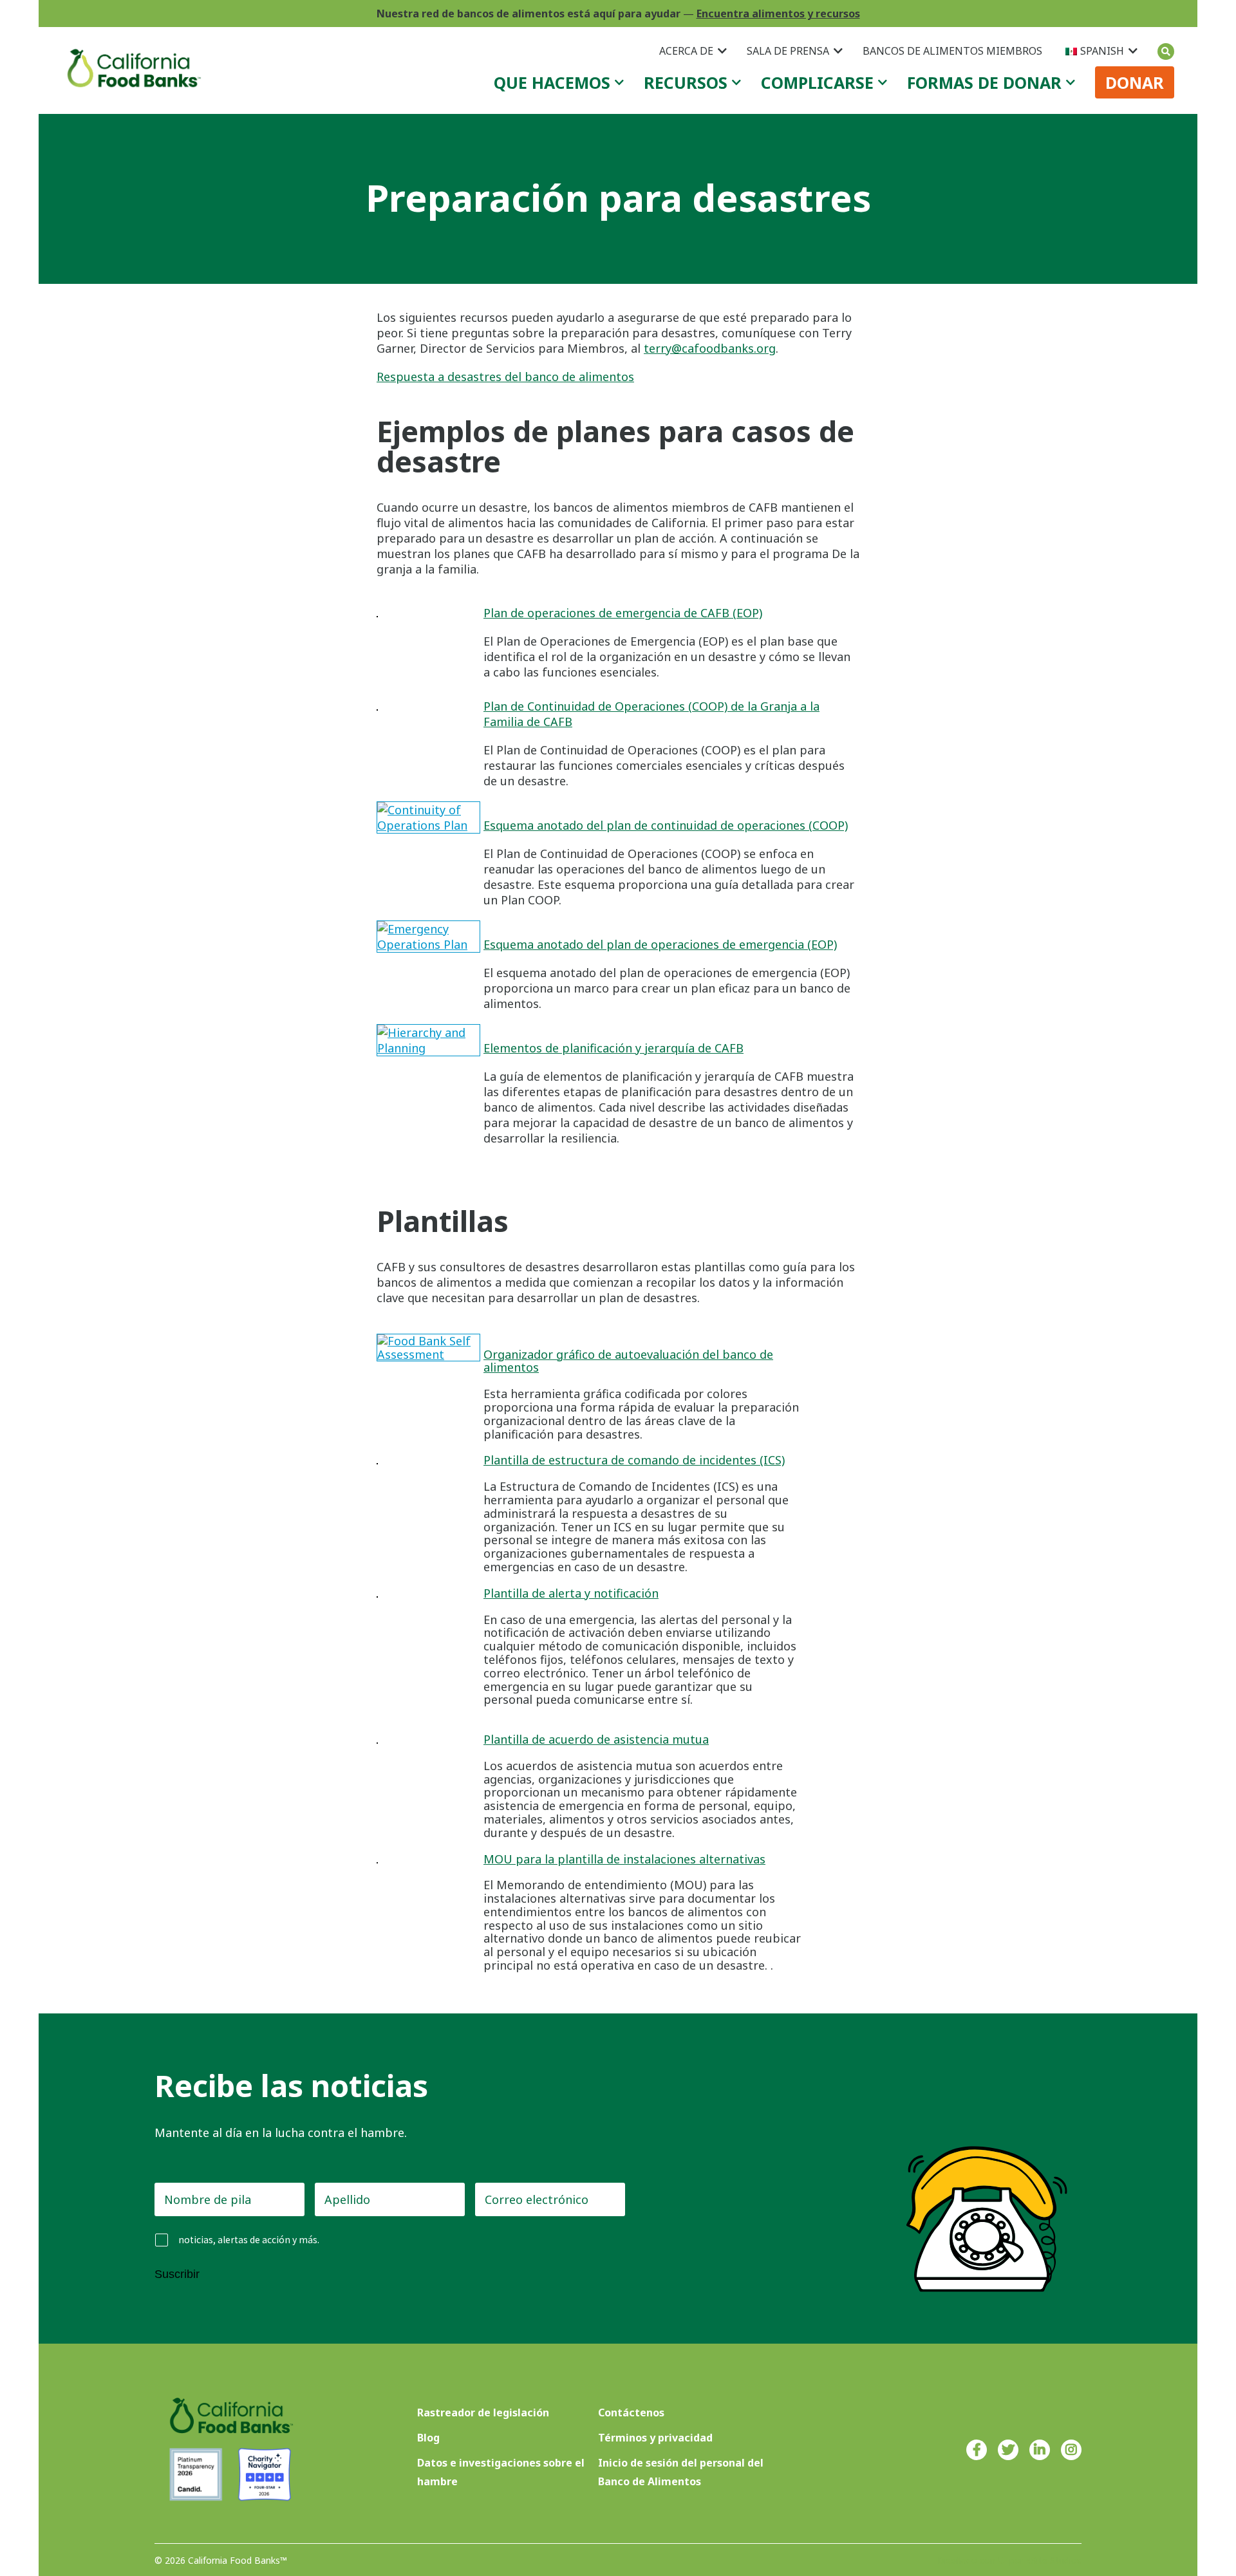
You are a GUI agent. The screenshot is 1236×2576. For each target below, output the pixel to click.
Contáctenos (631, 2413)
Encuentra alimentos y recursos (778, 14)
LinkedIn (1040, 2450)
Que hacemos (552, 82)
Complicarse (817, 82)
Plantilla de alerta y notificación (571, 1593)
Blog (428, 2438)
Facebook (977, 2450)
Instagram (1071, 2450)
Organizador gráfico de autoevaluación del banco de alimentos (628, 1361)
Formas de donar (984, 82)
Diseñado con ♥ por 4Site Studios (1009, 2560)
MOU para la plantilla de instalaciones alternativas (624, 1859)
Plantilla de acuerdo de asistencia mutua (596, 1739)
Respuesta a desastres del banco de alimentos (505, 377)
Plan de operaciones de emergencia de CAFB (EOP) (623, 613)
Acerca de (686, 51)
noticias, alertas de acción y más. (249, 2240)
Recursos (686, 82)
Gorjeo (1008, 2450)
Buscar (1166, 51)
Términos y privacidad (655, 2438)
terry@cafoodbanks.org (710, 348)
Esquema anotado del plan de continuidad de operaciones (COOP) (666, 825)
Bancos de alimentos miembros (952, 51)
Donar (1135, 82)
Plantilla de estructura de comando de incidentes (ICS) (634, 1460)
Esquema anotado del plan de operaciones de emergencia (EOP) (660, 944)
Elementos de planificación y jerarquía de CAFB (613, 1048)
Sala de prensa (788, 51)
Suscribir (177, 2274)
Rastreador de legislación (483, 2413)
